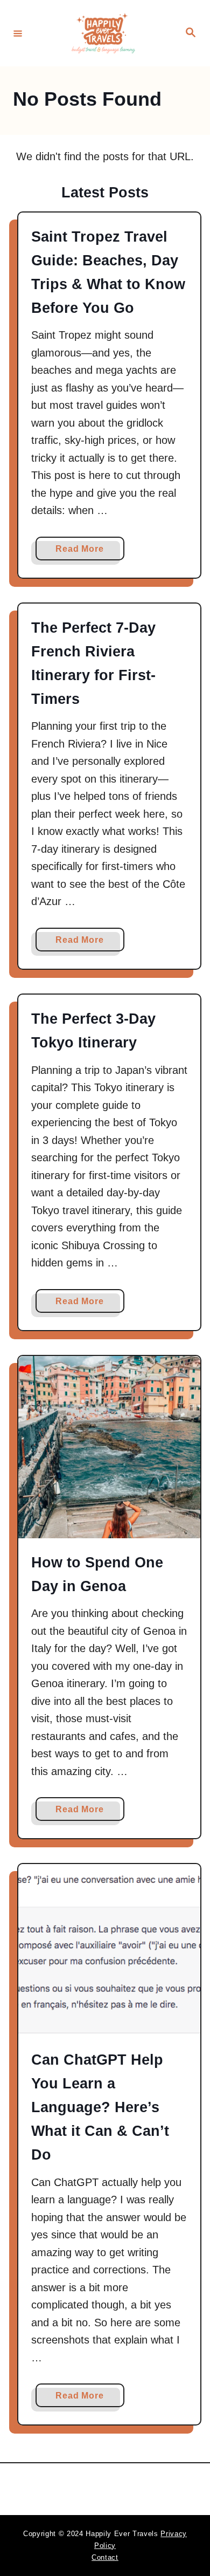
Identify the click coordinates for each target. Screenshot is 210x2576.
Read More (83, 552)
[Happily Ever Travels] (103, 33)
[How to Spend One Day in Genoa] (109, 1447)
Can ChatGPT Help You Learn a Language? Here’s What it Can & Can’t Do (100, 2107)
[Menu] (18, 33)
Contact (105, 2557)
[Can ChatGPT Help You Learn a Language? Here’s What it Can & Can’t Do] (109, 1950)
